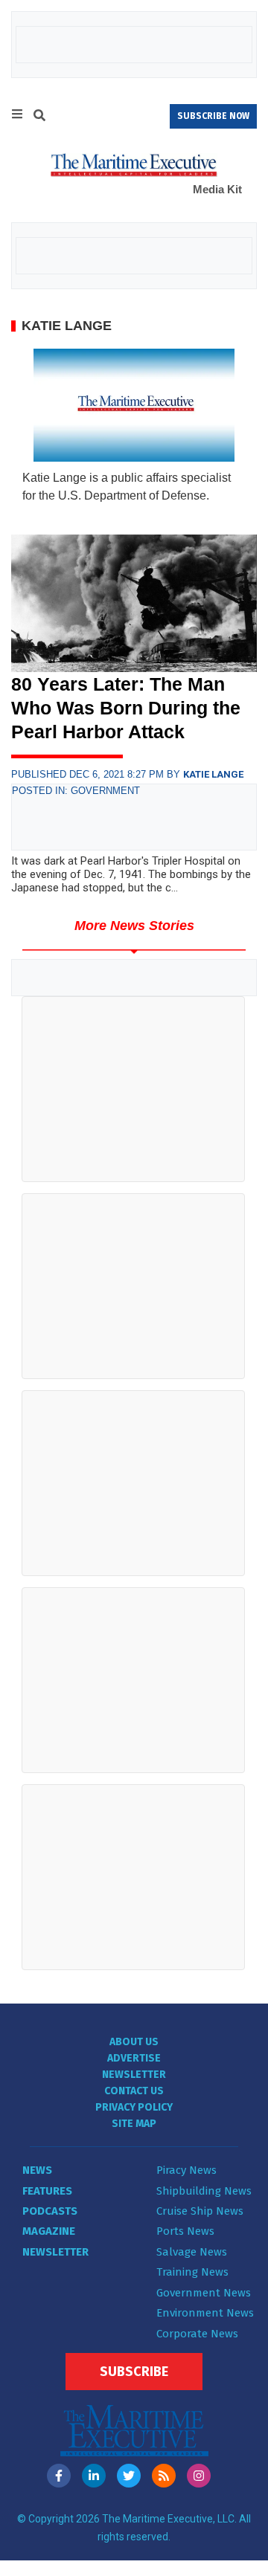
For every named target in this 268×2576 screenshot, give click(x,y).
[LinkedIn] (94, 2476)
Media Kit (217, 189)
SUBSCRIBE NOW (213, 116)
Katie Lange (213, 774)
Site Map (134, 2124)
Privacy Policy (134, 2107)
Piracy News (186, 2170)
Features (47, 2191)
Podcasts (50, 2211)
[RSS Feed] (164, 2476)
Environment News (205, 2313)
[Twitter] (129, 2476)
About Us (134, 2042)
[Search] (39, 117)
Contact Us (134, 2091)
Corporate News (197, 2334)
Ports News (185, 2231)
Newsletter (134, 2075)
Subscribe (134, 2372)
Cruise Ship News (200, 2211)
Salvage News (192, 2252)
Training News (192, 2272)
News (37, 2170)
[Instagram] (199, 2476)
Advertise (134, 2058)
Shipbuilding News (204, 2191)
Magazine (49, 2231)
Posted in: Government (76, 791)
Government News (204, 2293)
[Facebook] (59, 2476)
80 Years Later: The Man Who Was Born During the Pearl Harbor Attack (126, 708)
